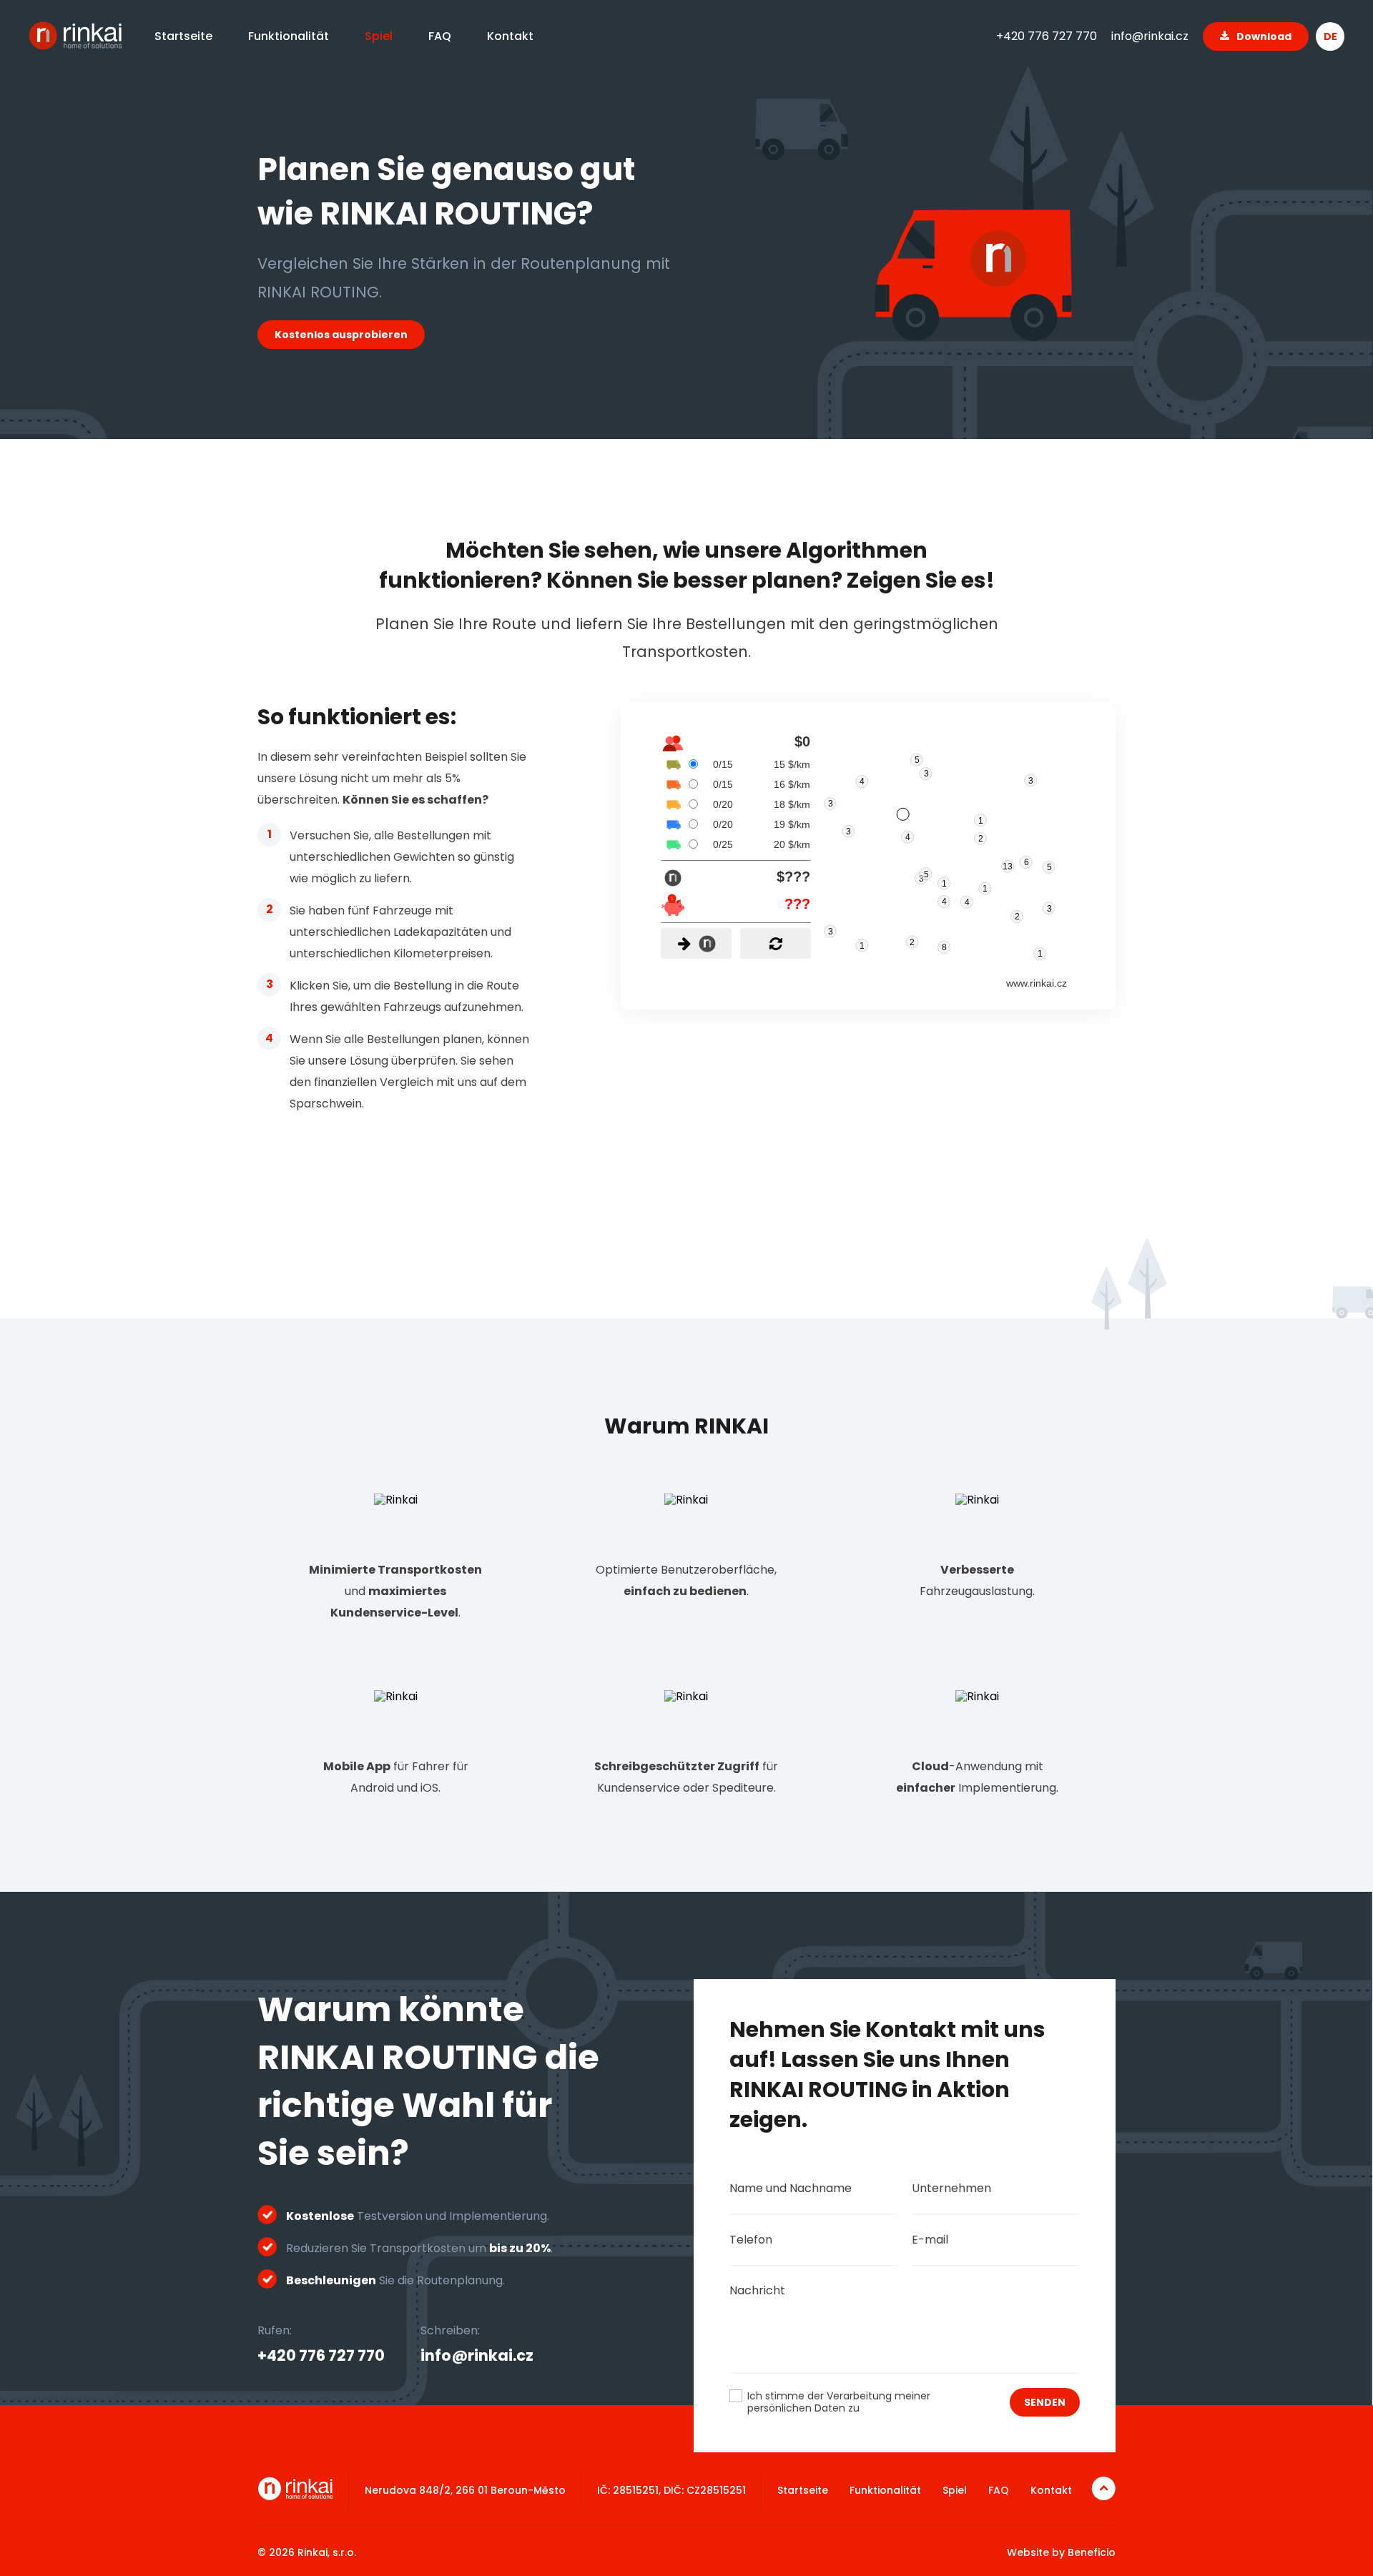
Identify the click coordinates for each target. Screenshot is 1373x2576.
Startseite (803, 2490)
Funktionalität (885, 2490)
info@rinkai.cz (1150, 36)
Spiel (955, 2490)
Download (1264, 36)
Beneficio (1092, 2552)
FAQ (999, 2490)
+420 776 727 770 (1047, 36)
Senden (1045, 2402)
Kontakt (1051, 2490)
